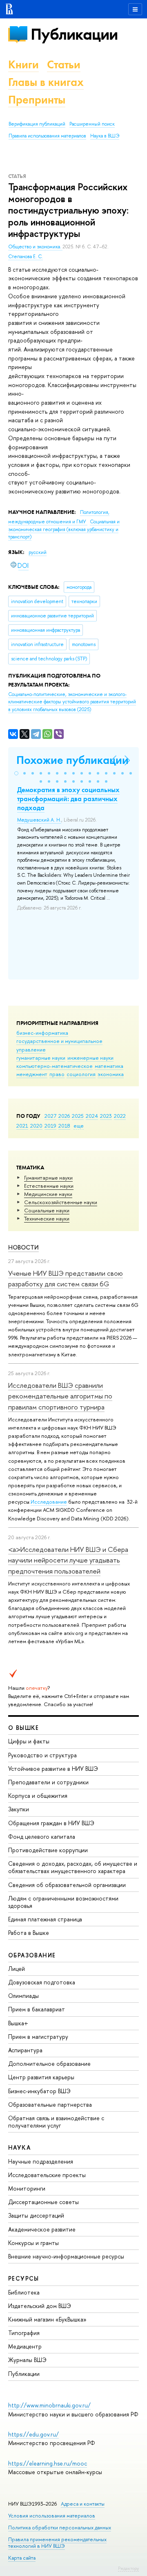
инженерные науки (90, 1058)
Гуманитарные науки (48, 1178)
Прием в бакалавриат (37, 2009)
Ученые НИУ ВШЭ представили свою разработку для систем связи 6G (66, 1278)
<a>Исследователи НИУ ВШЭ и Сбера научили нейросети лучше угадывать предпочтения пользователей (68, 1560)
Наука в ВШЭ (105, 136)
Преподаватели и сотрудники (48, 1782)
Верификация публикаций (37, 124)
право (57, 1074)
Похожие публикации (72, 760)
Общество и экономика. (35, 247)
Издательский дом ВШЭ (40, 2306)
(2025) (72, 702)
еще (79, 1126)
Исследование (49, 1502)
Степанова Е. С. (26, 257)
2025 (78, 1116)
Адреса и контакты (83, 2504)
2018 (64, 1126)
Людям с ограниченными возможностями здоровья (63, 1902)
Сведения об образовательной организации (67, 1885)
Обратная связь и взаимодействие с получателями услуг (56, 2122)
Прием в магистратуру (38, 2037)
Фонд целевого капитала (42, 1836)
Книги (23, 64)
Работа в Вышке (29, 1933)
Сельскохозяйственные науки (61, 1202)
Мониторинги (27, 2188)
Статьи (64, 64)
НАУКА (19, 2147)
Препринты (37, 100)
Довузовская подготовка (42, 1982)
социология (81, 1074)
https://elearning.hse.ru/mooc (48, 2463)
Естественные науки (49, 1186)
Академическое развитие (42, 2229)
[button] (16, 773)
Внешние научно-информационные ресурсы (66, 2256)
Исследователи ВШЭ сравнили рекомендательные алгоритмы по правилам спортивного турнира (60, 1396)
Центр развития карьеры (41, 2077)
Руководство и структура (42, 1755)
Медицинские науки (48, 1194)
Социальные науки (47, 1210)
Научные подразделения (41, 2161)
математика (109, 1066)
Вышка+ (18, 2023)
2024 (92, 1116)
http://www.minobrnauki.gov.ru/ (49, 2405)
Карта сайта (22, 2558)
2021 (22, 1126)
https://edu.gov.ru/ (33, 2434)
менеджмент (32, 1074)
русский (38, 552)
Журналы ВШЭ (27, 2360)
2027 (50, 1116)
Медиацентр (25, 2346)
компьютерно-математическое (55, 1066)
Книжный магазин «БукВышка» (47, 2319)
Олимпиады (23, 1996)
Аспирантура (25, 2050)
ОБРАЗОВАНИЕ (32, 1955)
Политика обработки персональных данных (60, 2528)
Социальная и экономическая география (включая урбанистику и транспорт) (64, 529)
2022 (120, 1116)
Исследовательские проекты (47, 2175)
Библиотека (24, 2292)
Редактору (128, 2568)
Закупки (19, 1809)
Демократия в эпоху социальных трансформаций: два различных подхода (68, 799)
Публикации (74, 34)
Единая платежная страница (45, 1919)
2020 (36, 1126)
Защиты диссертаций (36, 2215)
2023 (106, 1116)
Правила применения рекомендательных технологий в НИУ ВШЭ (57, 2543)
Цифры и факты (29, 1741)
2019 (50, 1126)
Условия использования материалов (52, 2516)
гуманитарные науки (41, 1058)
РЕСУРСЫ (24, 2278)
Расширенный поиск (92, 124)
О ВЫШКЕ (24, 1728)
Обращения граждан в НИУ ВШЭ (51, 1823)
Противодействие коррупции (48, 1850)
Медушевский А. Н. (39, 820)
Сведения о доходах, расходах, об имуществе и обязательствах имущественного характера (73, 1867)
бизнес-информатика (42, 1033)
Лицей (17, 1969)
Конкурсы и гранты (33, 2243)
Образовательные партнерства (50, 2104)
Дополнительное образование (49, 2064)
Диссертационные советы (43, 2202)
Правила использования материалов (47, 136)
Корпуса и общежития (38, 1796)
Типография (24, 2333)
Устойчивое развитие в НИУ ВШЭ (53, 1769)
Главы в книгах (46, 82)
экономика (111, 1074)
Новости (23, 1247)
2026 (64, 1116)
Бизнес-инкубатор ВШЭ (39, 2091)
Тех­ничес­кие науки (47, 1218)
